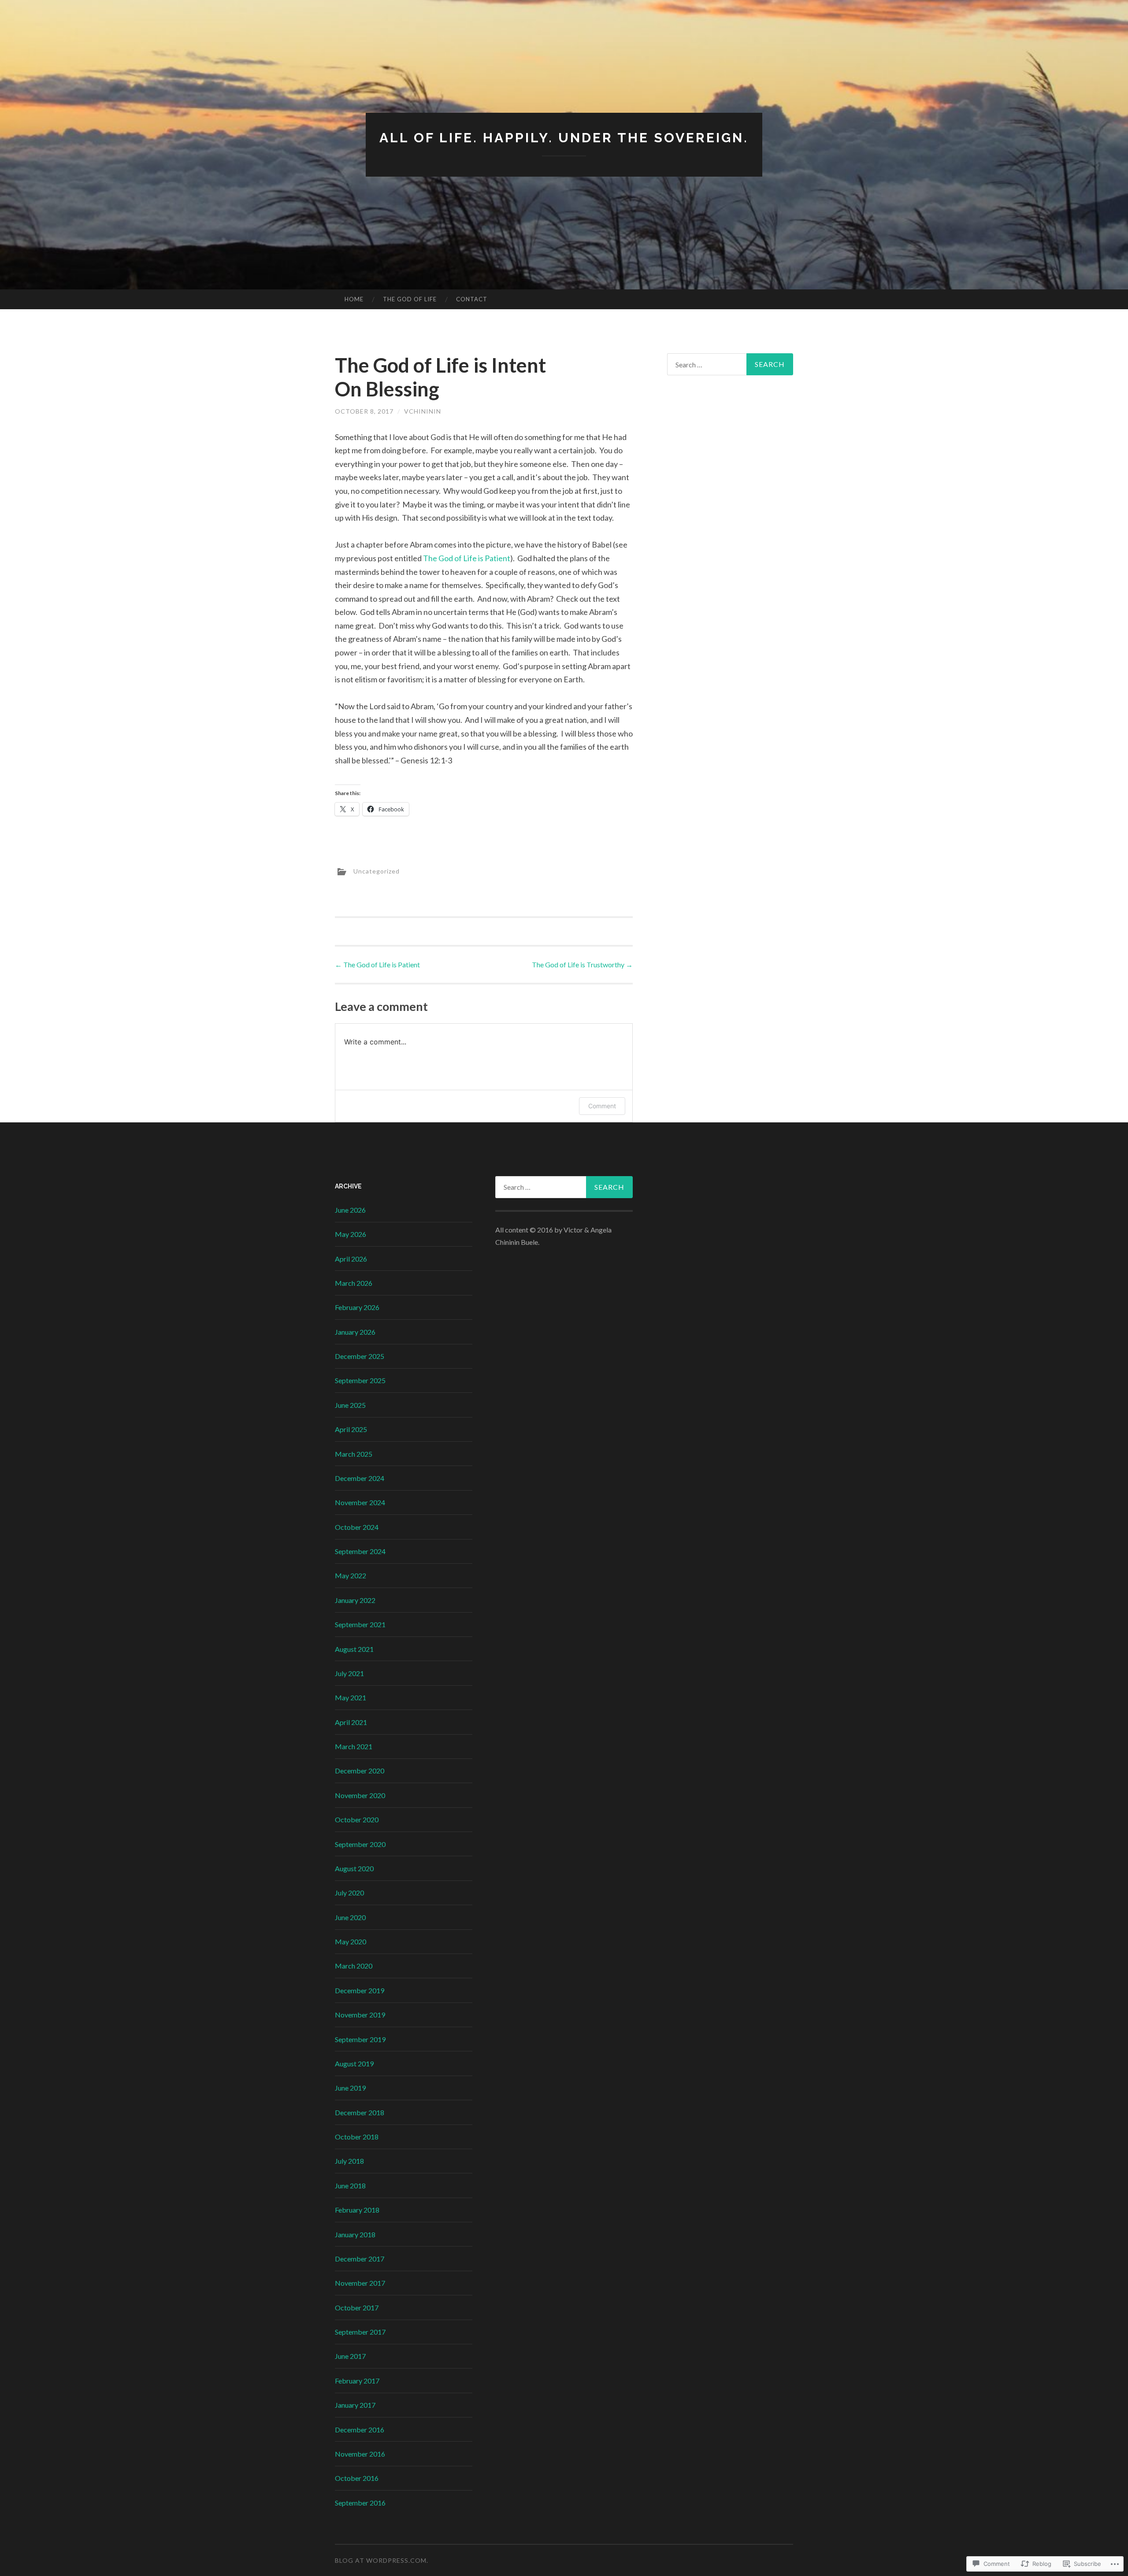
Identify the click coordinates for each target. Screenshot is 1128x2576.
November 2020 (360, 1795)
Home (354, 299)
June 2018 (350, 2186)
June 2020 (350, 1917)
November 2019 (360, 2015)
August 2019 (354, 2063)
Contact (472, 299)
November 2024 (360, 1502)
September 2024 (360, 1551)
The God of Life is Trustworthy (582, 964)
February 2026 (357, 1307)
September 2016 (360, 2503)
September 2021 (360, 1624)
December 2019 (360, 1990)
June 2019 (350, 2088)
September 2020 (360, 1844)
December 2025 (360, 1356)
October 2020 (357, 1819)
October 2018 (357, 2137)
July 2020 (349, 1893)
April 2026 (351, 1259)
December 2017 (360, 2259)
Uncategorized (377, 871)
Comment (602, 1106)
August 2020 (354, 1868)
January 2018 (355, 2234)
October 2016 (357, 2478)
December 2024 (360, 1478)
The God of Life (410, 299)
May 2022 (351, 1575)
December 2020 (360, 1771)
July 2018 (349, 2161)
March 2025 (354, 1454)
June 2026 (350, 1210)
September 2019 (360, 2039)
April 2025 (351, 1429)
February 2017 (357, 2381)
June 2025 (350, 1405)
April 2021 (351, 1722)
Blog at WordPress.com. (382, 2560)
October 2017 (357, 2308)
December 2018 (360, 2112)
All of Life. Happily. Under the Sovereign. (564, 138)
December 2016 (360, 2430)
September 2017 (360, 2332)
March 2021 (354, 1746)
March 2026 (354, 1283)
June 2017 (350, 2356)
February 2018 (357, 2210)
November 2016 (360, 2454)
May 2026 (351, 1234)
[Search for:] (730, 364)
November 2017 (360, 2283)
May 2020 (351, 1941)
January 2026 (355, 1332)
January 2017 (355, 2405)
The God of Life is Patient (467, 558)
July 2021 (349, 1673)
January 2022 (355, 1600)
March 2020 (354, 1966)
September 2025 (360, 1380)
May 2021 (351, 1697)
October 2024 (357, 1527)
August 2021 (354, 1649)
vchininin (423, 411)
